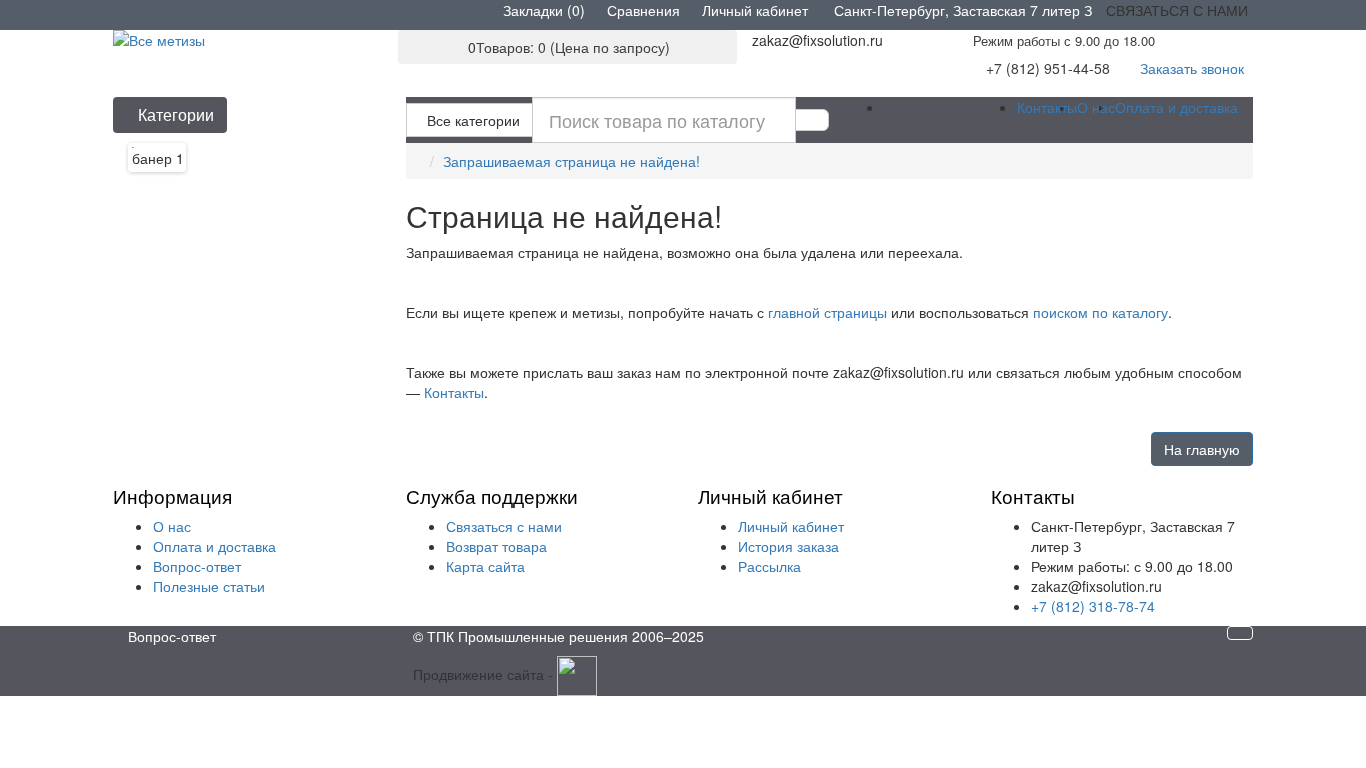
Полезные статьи (209, 586)
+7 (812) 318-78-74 (1093, 606)
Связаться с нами (504, 526)
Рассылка (769, 566)
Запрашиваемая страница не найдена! (571, 161)
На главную (1202, 449)
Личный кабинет (791, 526)
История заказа (788, 546)
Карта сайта (485, 566)
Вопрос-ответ (197, 566)
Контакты (1047, 107)
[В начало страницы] (1240, 633)
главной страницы (827, 312)
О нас (1096, 107)
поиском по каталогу (1100, 312)
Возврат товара (496, 546)
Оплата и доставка (1176, 107)
